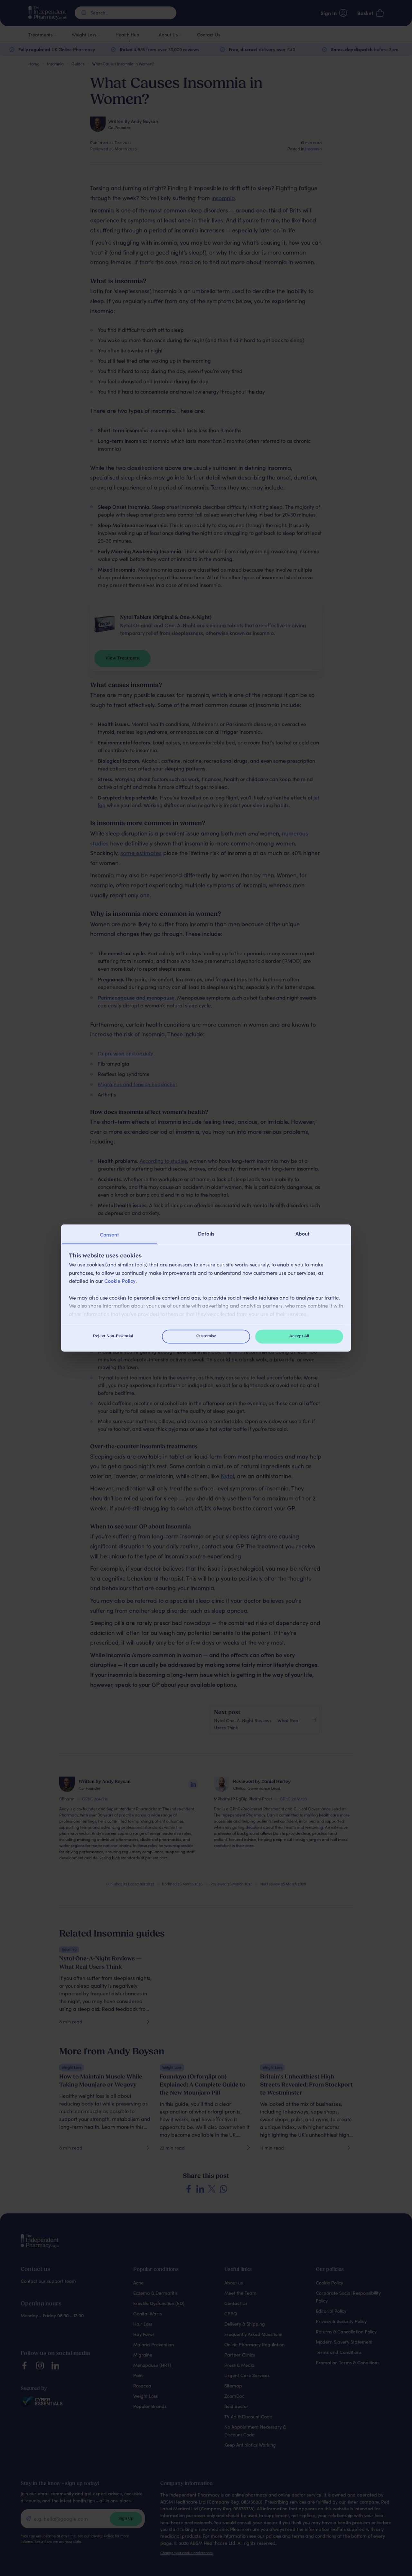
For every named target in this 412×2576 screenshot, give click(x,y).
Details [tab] (206, 1233)
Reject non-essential (113, 1336)
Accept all (299, 1336)
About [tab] (303, 1233)
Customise (206, 1336)
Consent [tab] (109, 1234)
